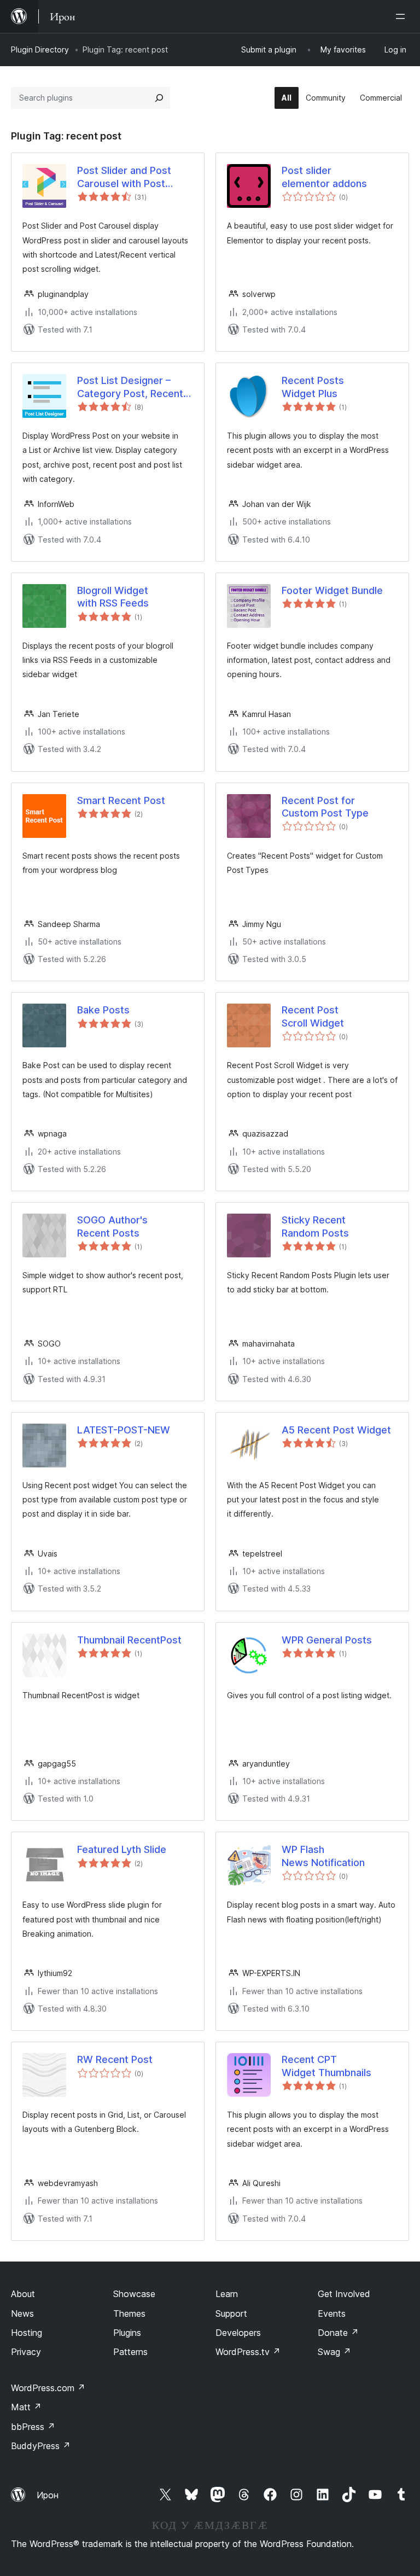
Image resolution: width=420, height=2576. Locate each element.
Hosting (27, 2333)
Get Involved (344, 2294)
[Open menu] (402, 16)
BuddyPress (41, 2446)
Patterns (130, 2352)
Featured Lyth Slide (122, 1849)
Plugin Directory (40, 49)
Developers (238, 2333)
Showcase (134, 2294)
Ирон (48, 2495)
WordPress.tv (248, 2352)
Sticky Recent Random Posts (315, 1226)
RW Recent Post (115, 2059)
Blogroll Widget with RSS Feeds (113, 597)
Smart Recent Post (121, 800)
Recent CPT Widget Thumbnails (326, 2066)
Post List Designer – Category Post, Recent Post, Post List (130, 387)
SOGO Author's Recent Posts (112, 1226)
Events (332, 2313)
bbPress (33, 2427)
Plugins (127, 2333)
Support (231, 2313)
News (22, 2313)
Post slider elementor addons (324, 177)
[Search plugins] (159, 98)
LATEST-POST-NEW (124, 1430)
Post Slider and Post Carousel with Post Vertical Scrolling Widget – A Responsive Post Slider (135, 177)
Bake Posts (103, 1010)
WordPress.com (48, 2388)
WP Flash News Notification (323, 1856)
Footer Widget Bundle (332, 590)
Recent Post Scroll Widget (313, 1016)
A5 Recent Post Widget (336, 1430)
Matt (26, 2407)
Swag (334, 2352)
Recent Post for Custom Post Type (325, 807)
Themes (129, 2313)
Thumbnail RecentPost (129, 1640)
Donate (338, 2333)
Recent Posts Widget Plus (313, 387)
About (23, 2294)
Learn (227, 2294)
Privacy (26, 2352)
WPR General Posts (327, 1640)
